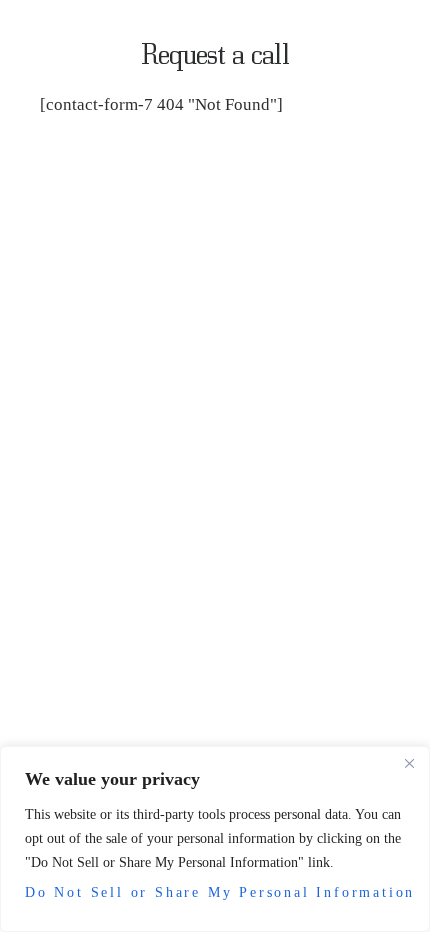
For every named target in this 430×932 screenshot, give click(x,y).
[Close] (409, 763)
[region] (215, 839)
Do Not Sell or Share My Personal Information (215, 892)
